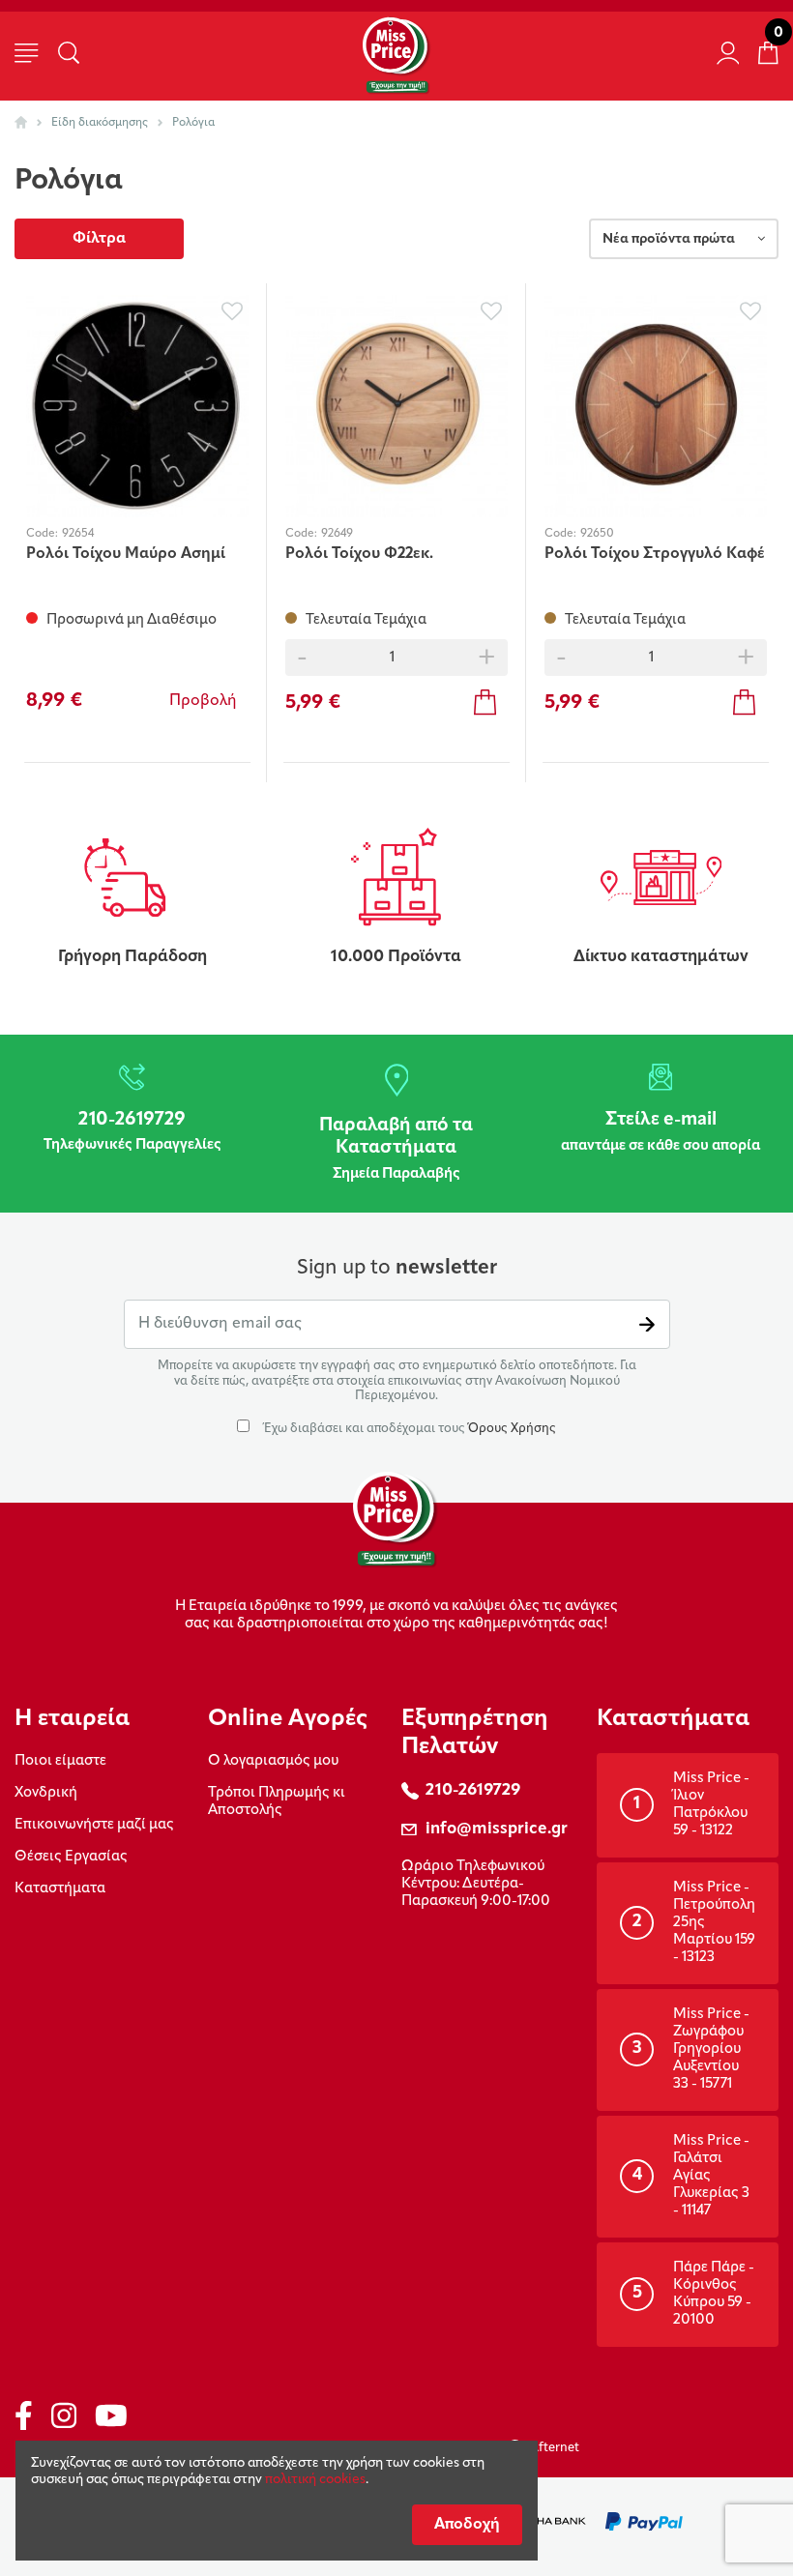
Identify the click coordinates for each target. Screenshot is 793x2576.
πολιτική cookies (315, 2480)
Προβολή (203, 701)
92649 (337, 534)
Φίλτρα (99, 239)
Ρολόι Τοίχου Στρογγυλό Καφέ (655, 554)
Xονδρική (46, 1793)
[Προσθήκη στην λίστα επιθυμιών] (232, 312)
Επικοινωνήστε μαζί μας (94, 1825)
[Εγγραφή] (647, 1324)
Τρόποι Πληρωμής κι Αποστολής (277, 1802)
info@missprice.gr (497, 1829)
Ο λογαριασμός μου (273, 1761)
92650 (597, 534)
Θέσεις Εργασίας (71, 1857)
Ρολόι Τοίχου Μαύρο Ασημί (126, 554)
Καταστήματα (60, 1889)
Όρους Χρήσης (512, 1429)
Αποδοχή (467, 2525)
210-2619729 (473, 1790)
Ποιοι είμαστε (60, 1761)
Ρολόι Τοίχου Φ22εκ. (359, 554)
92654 (78, 534)
